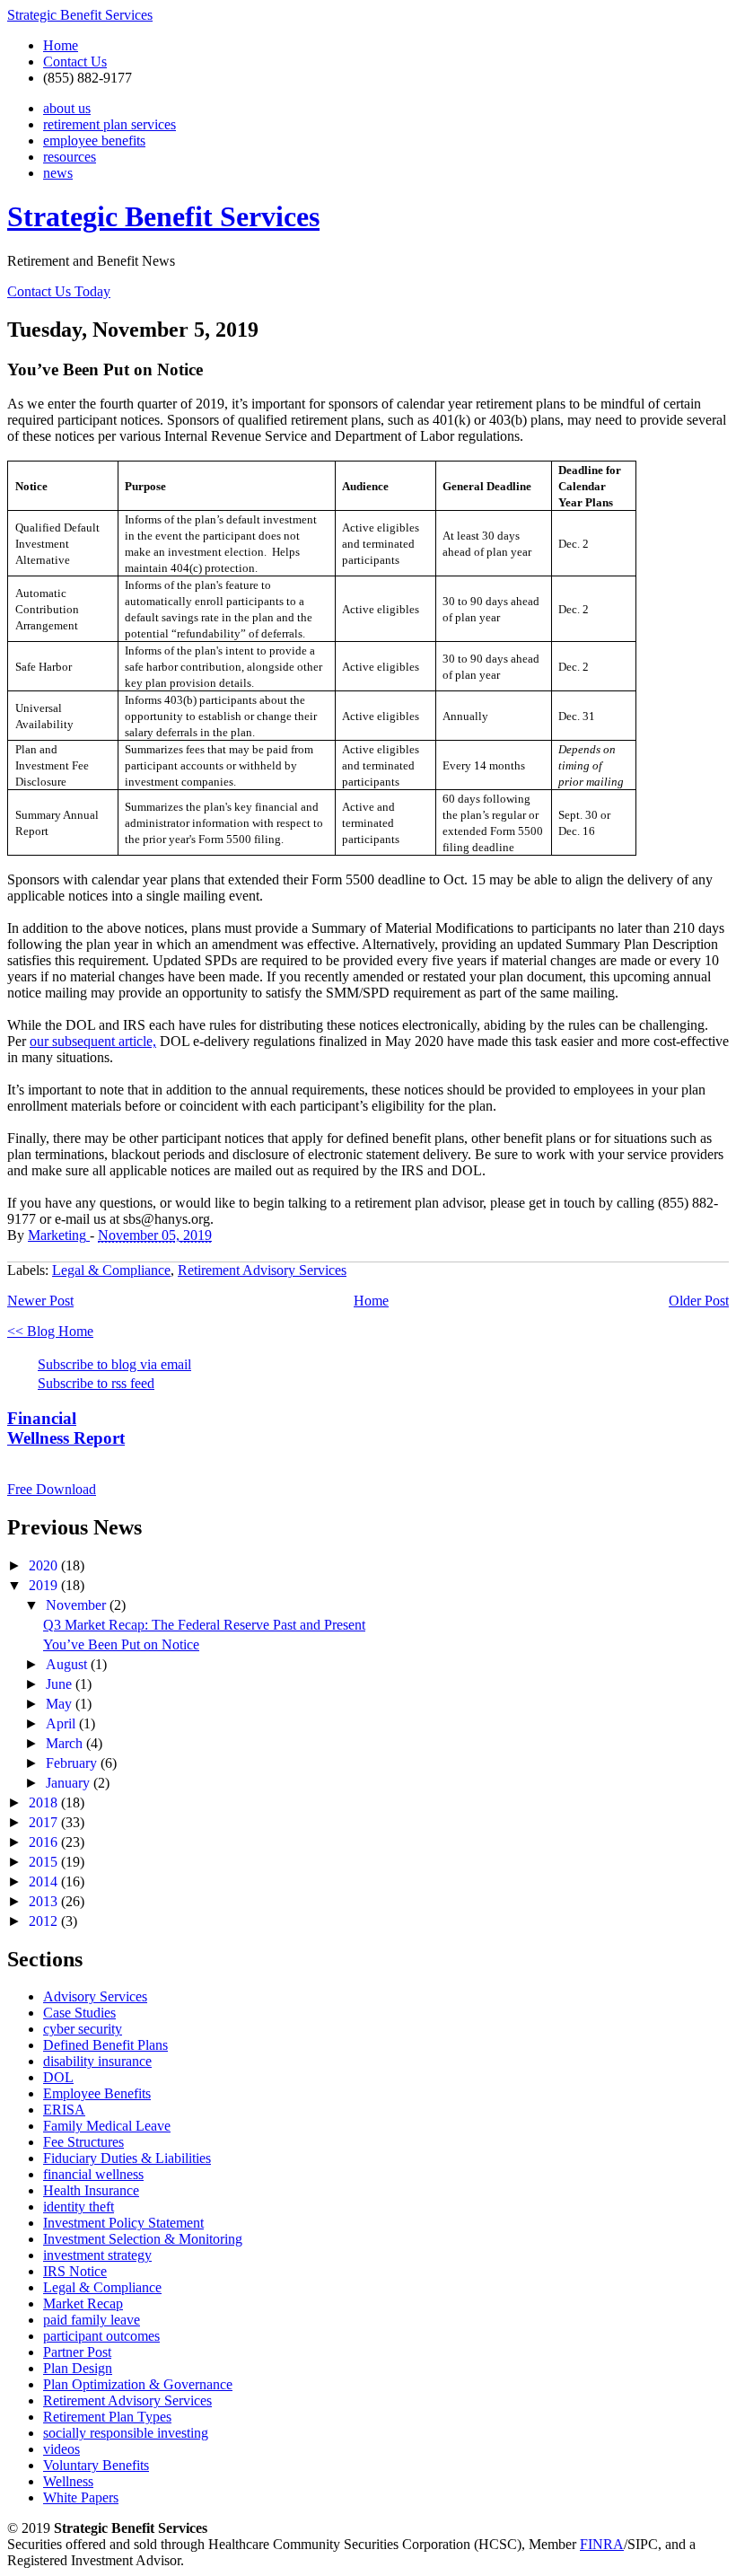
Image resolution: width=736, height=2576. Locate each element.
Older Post (699, 1301)
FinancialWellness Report (66, 1428)
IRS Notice (75, 2271)
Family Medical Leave (107, 2126)
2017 (45, 1822)
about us (67, 108)
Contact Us (75, 62)
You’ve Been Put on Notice (121, 1644)
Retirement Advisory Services (262, 1270)
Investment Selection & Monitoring (143, 2239)
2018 (45, 1802)
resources (70, 157)
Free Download (52, 1489)
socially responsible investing (126, 2433)
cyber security (83, 2029)
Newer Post (40, 1301)
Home (61, 45)
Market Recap (83, 2303)
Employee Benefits (97, 2093)
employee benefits (94, 141)
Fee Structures (83, 2142)
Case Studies (79, 2013)
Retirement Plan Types (107, 2417)
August (68, 1664)
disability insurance (97, 2061)
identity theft (79, 2207)
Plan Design (78, 2368)
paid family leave (92, 2320)
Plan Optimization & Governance (138, 2384)
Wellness (68, 2481)
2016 (45, 1842)
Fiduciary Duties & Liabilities (127, 2158)
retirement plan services (110, 124)
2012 (45, 1921)
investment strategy (97, 2255)
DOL (58, 2077)
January (70, 1783)
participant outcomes (101, 2336)
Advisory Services (95, 1996)
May (61, 1704)
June (61, 1684)
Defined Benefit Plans (105, 2045)
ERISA (64, 2110)
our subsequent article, (93, 1041)
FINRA (602, 2544)
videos (61, 2449)
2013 (45, 1901)
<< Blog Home (50, 1331)
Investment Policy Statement (123, 2223)
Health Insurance (91, 2190)
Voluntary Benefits (96, 2465)
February (73, 1763)
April (62, 1723)
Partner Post (77, 2352)
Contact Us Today (59, 291)
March (66, 1743)
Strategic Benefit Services (80, 15)
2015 (45, 1862)
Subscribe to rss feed (96, 1383)
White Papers (81, 2497)
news (58, 173)
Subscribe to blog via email (114, 1364)
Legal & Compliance (111, 1270)
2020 (45, 1565)
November (78, 1605)
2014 (45, 1881)
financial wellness (93, 2174)
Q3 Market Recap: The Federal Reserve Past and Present (204, 1625)
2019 (45, 1585)
